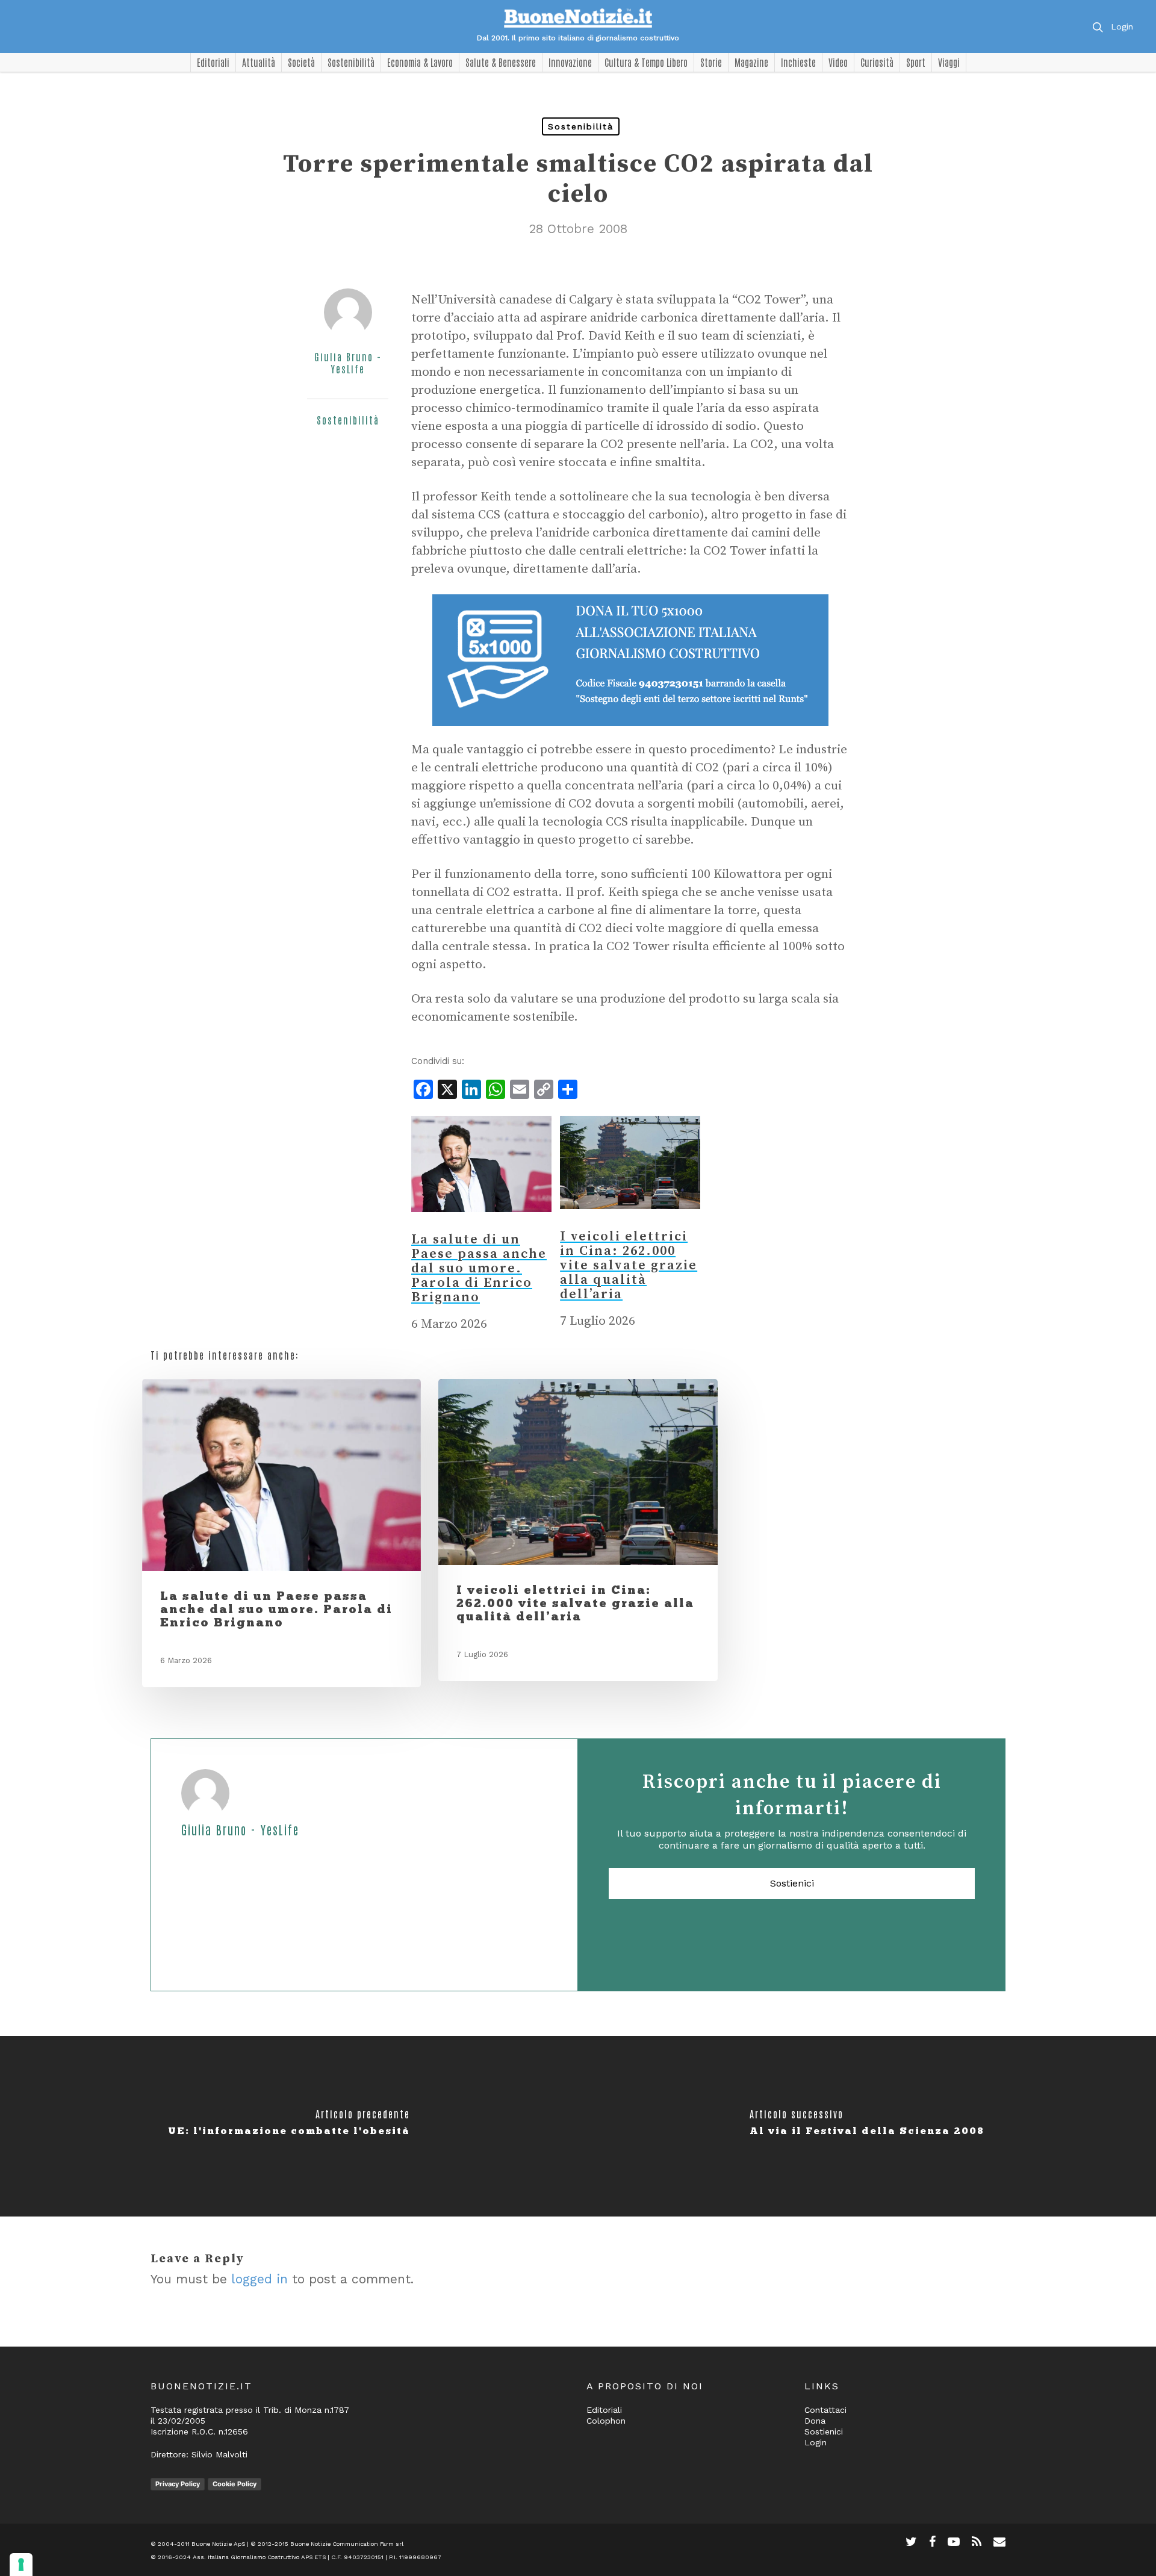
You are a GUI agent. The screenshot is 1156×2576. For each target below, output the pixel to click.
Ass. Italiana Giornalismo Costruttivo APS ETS (259, 2557)
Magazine (751, 62)
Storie (711, 62)
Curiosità (877, 62)
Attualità (259, 62)
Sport (916, 62)
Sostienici (792, 1883)
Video (838, 62)
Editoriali (213, 62)
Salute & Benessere (501, 62)
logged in (259, 2279)
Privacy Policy (178, 2484)
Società (301, 62)
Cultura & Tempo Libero (646, 62)
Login (1122, 26)
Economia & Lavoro (420, 62)
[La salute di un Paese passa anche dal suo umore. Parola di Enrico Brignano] (481, 1224)
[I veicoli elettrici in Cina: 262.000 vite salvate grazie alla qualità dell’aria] (630, 1221)
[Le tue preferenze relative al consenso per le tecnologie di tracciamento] (21, 2565)
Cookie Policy (235, 2484)
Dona (815, 2421)
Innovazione (570, 62)
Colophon (606, 2421)
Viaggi (949, 62)
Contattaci (825, 2410)
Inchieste (798, 62)
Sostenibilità (351, 62)
